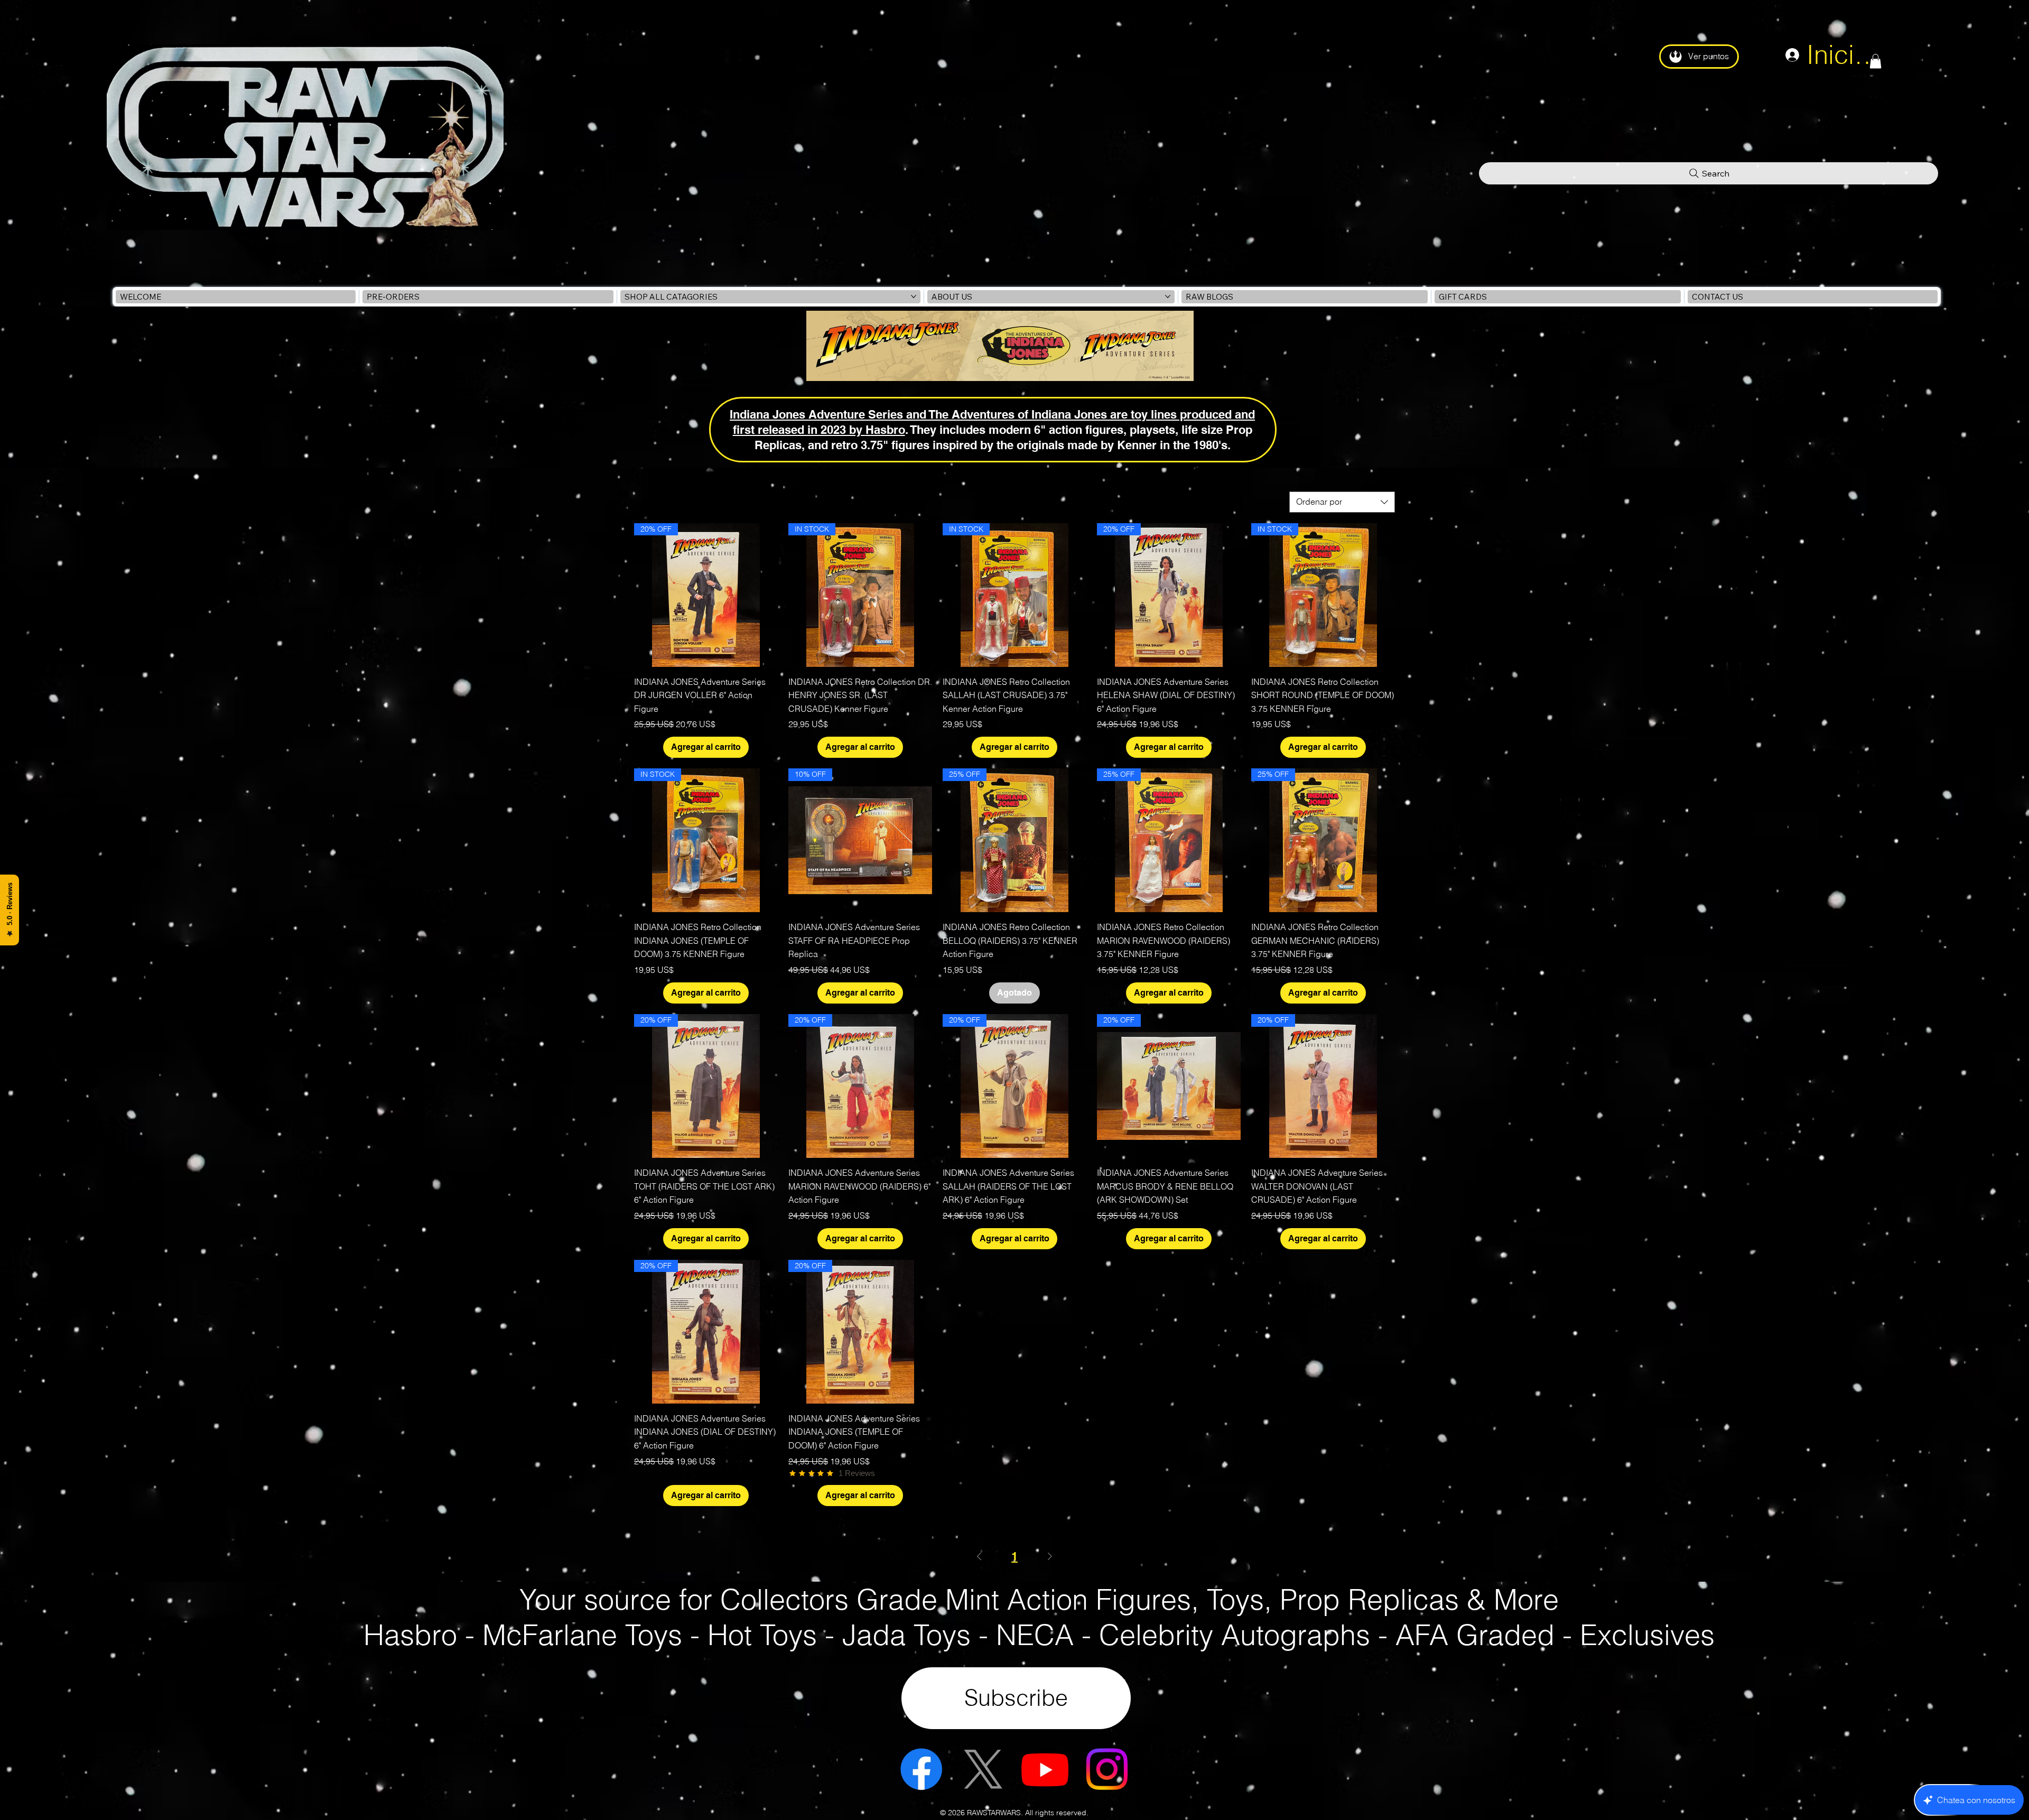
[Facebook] (921, 1769)
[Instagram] (1107, 1769)
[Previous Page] (979, 1557)
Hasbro (885, 429)
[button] (1876, 61)
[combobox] (1342, 502)
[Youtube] (1045, 1769)
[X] (983, 1769)
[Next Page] (1050, 1557)
